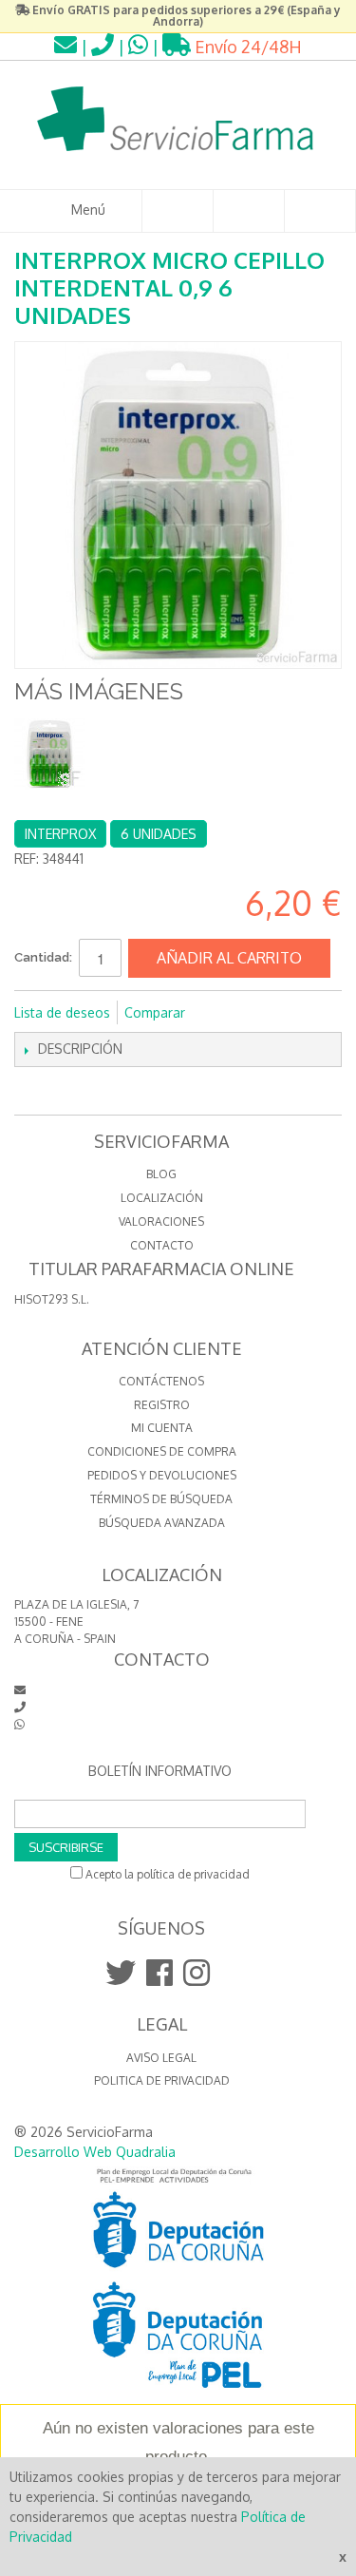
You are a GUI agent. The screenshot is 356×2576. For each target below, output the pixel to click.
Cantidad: (43, 957)
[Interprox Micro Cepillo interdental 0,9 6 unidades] (50, 754)
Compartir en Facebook (225, 1013)
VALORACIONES (161, 1221)
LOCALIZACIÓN (162, 1198)
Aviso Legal (161, 2058)
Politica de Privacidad (162, 2080)
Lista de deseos (62, 1012)
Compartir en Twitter (263, 1013)
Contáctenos (161, 1381)
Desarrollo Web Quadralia (95, 2152)
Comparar (155, 1012)
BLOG (161, 1174)
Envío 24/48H (246, 47)
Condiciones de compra (162, 1451)
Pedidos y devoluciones (162, 1475)
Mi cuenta (162, 1428)
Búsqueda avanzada (162, 1523)
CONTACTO (162, 1245)
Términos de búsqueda (161, 1499)
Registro (162, 1405)
